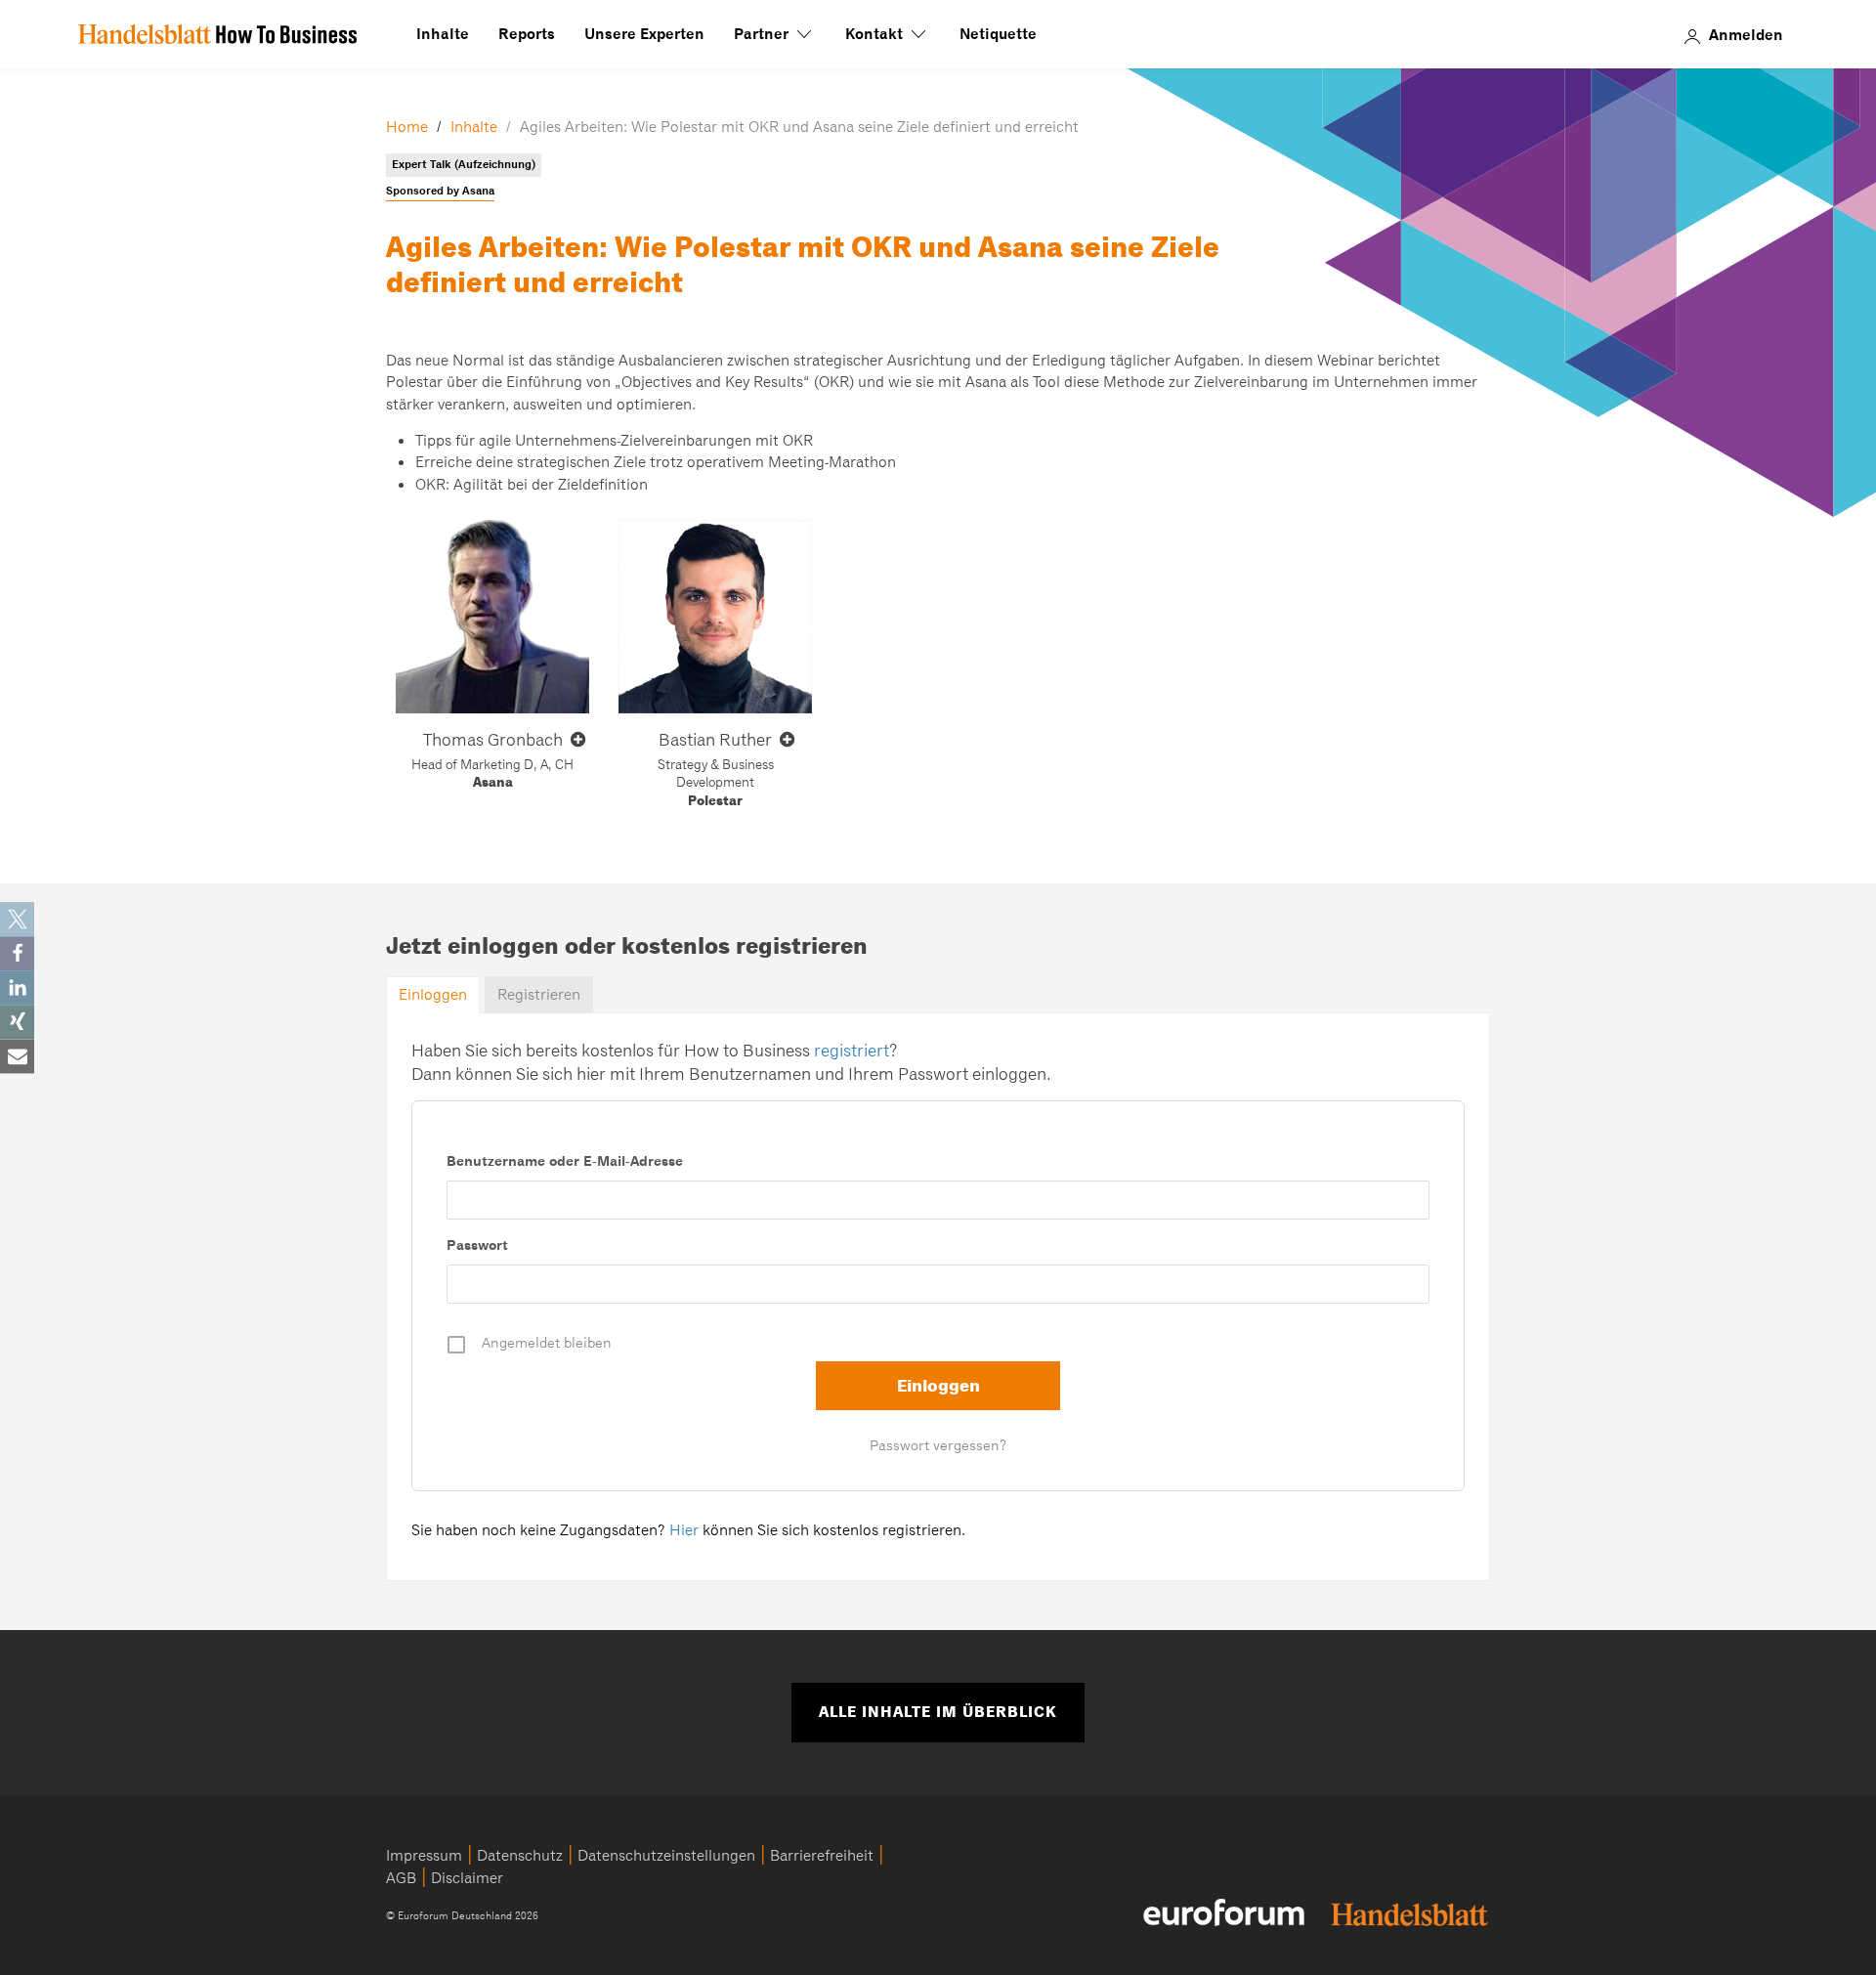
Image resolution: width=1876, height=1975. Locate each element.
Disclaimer (467, 1878)
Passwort (477, 1245)
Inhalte (443, 34)
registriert (852, 1051)
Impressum (424, 1856)
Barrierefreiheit (822, 1856)
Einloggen (433, 995)
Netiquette (998, 34)
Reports (527, 34)
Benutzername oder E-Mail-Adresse (565, 1161)
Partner (763, 34)
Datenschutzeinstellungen (666, 1856)
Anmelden (1746, 34)
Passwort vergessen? (938, 1445)
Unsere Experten (644, 34)
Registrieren (539, 995)
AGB (401, 1878)
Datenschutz (520, 1856)
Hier (684, 1530)
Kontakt (876, 34)
